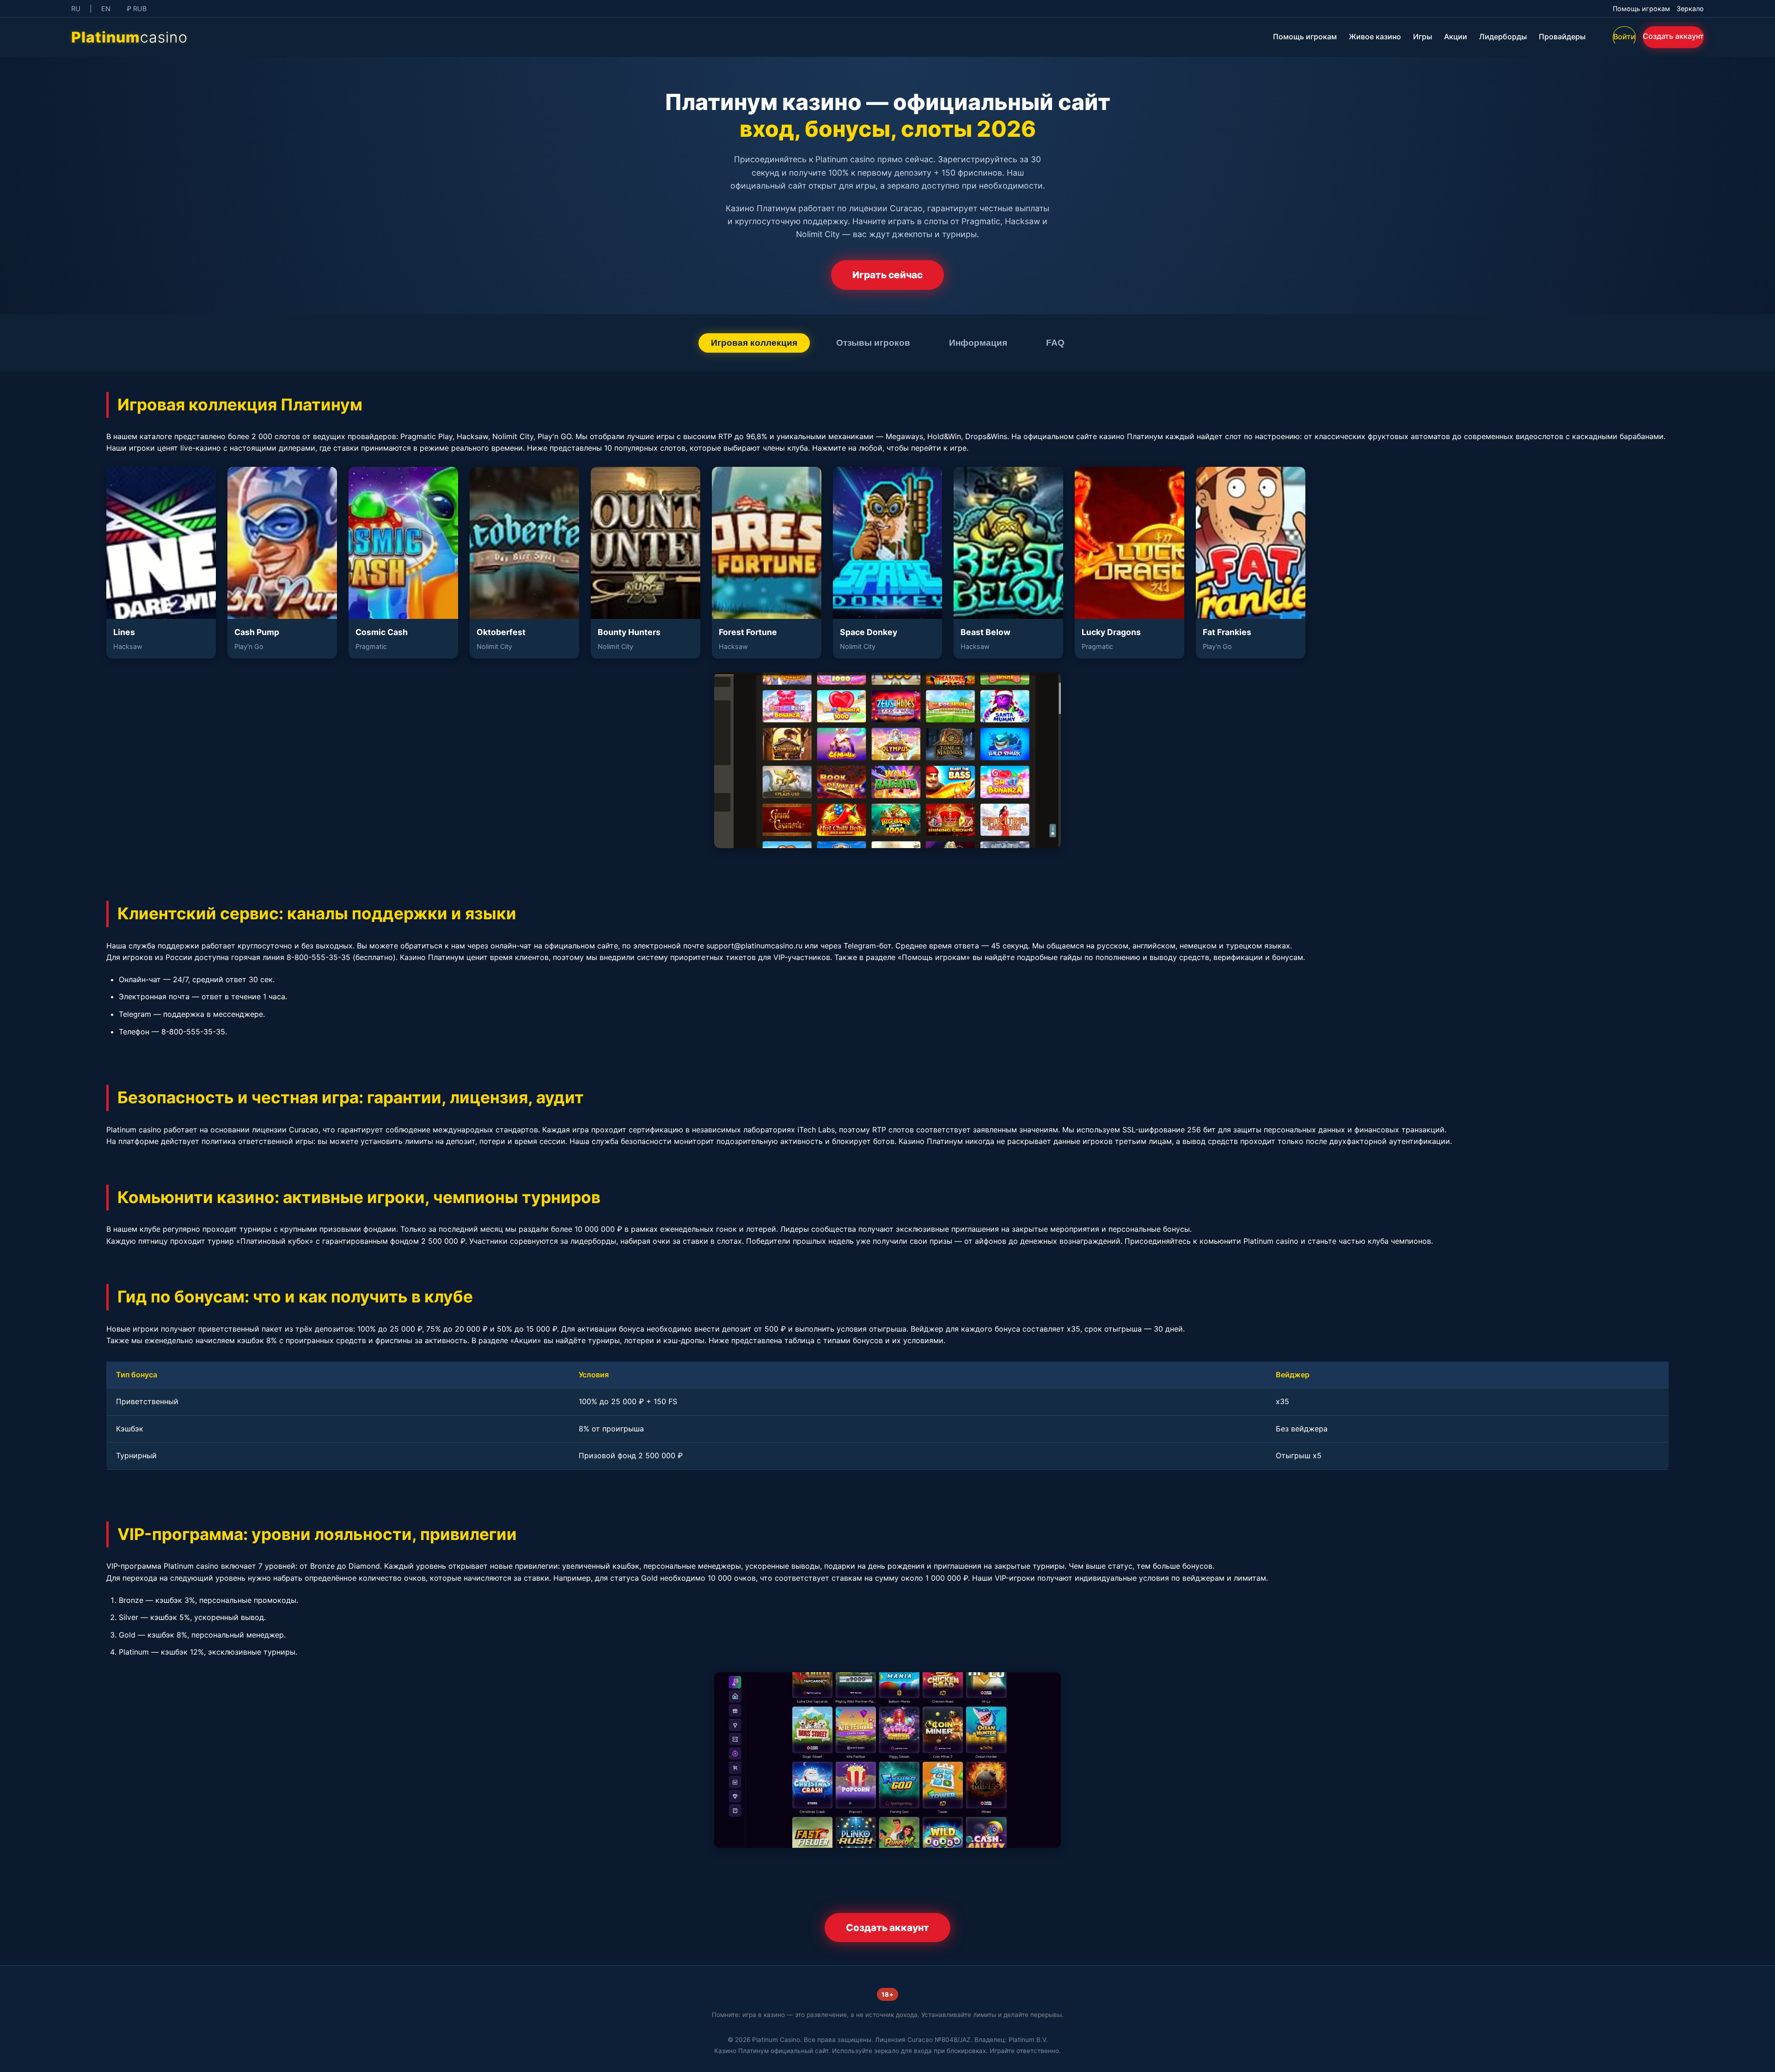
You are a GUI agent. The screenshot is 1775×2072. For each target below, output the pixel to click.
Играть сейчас (887, 275)
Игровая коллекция (754, 343)
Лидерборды (1503, 37)
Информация (978, 343)
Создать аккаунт (1673, 36)
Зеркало (1690, 9)
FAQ (1055, 343)
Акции (1456, 37)
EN (106, 9)
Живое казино (1375, 37)
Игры (1423, 37)
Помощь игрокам (1641, 9)
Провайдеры (1562, 37)
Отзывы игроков (873, 343)
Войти (1624, 37)
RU (76, 9)
